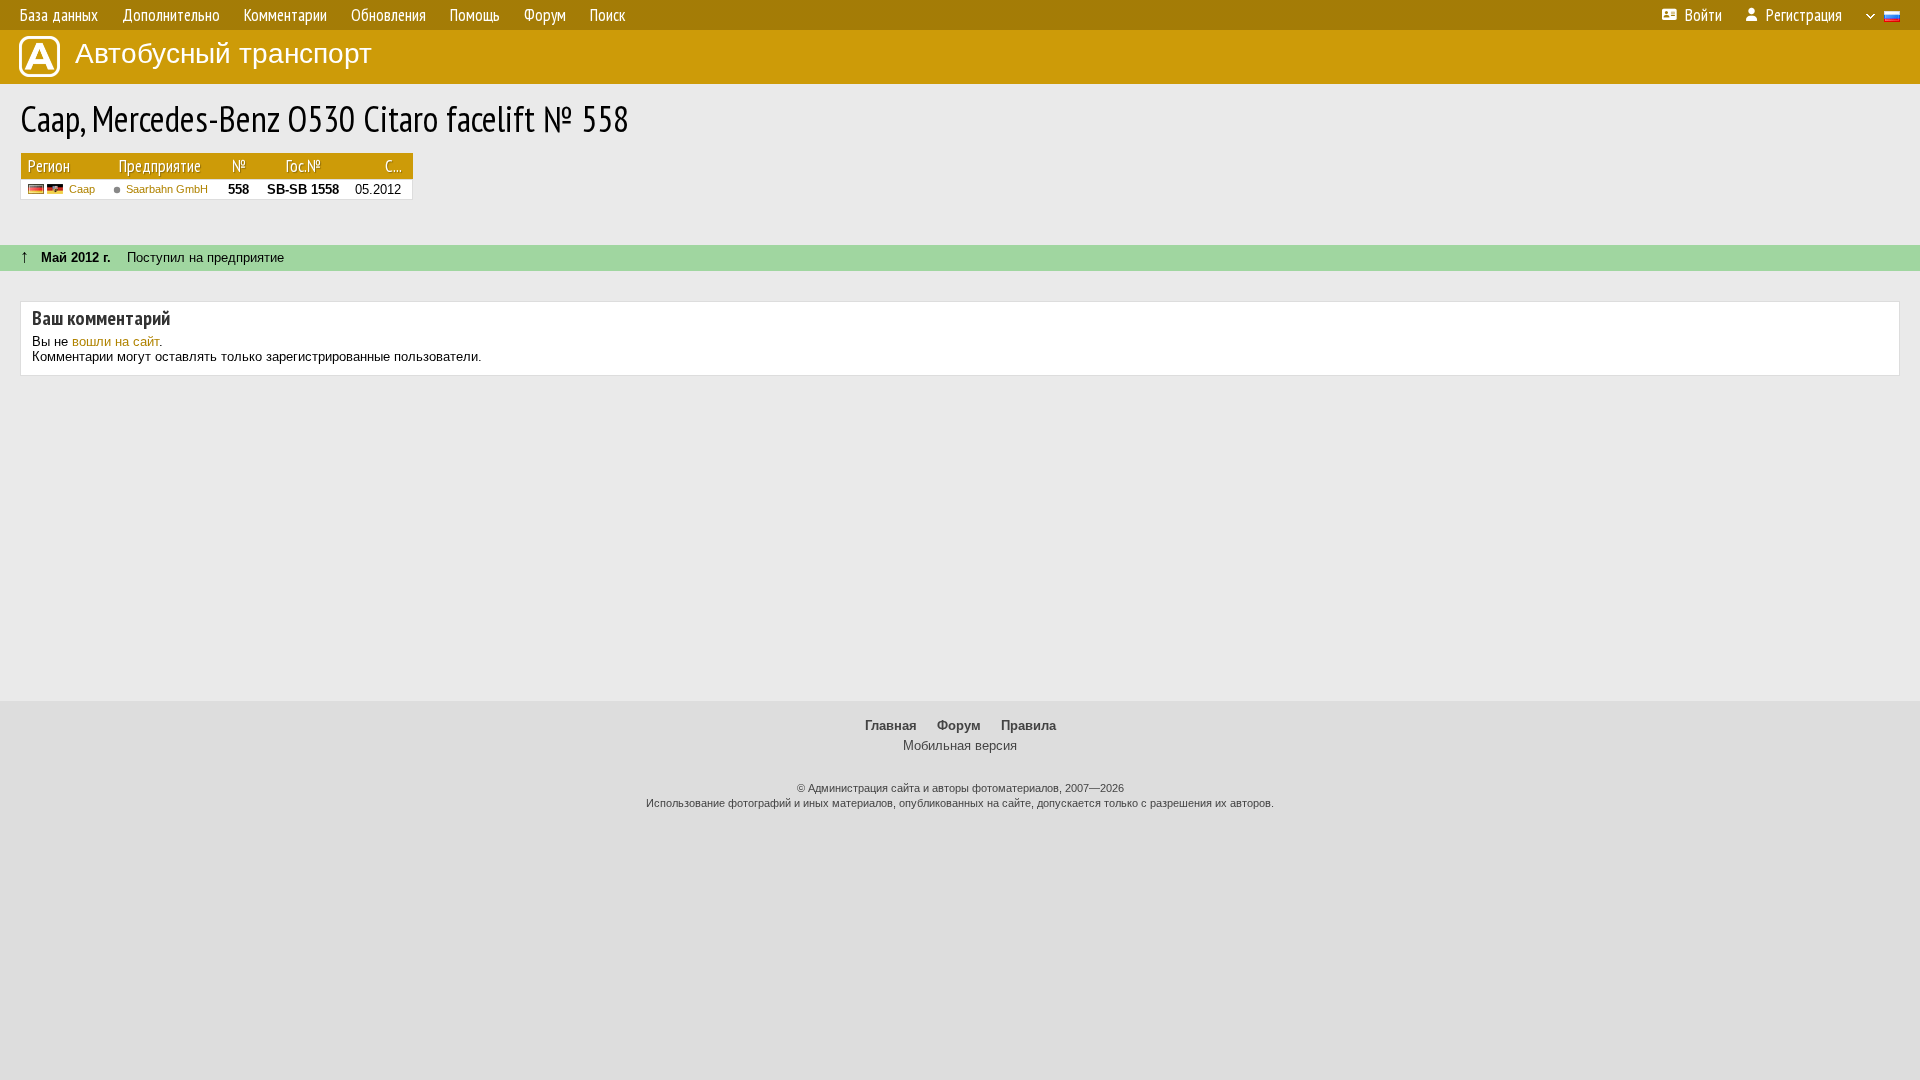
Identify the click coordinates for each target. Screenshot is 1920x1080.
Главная (891, 725)
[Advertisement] (960, 546)
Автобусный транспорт (223, 53)
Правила (1028, 725)
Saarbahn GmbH (167, 189)
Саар (82, 189)
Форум (959, 725)
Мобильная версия (960, 745)
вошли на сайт (115, 341)
